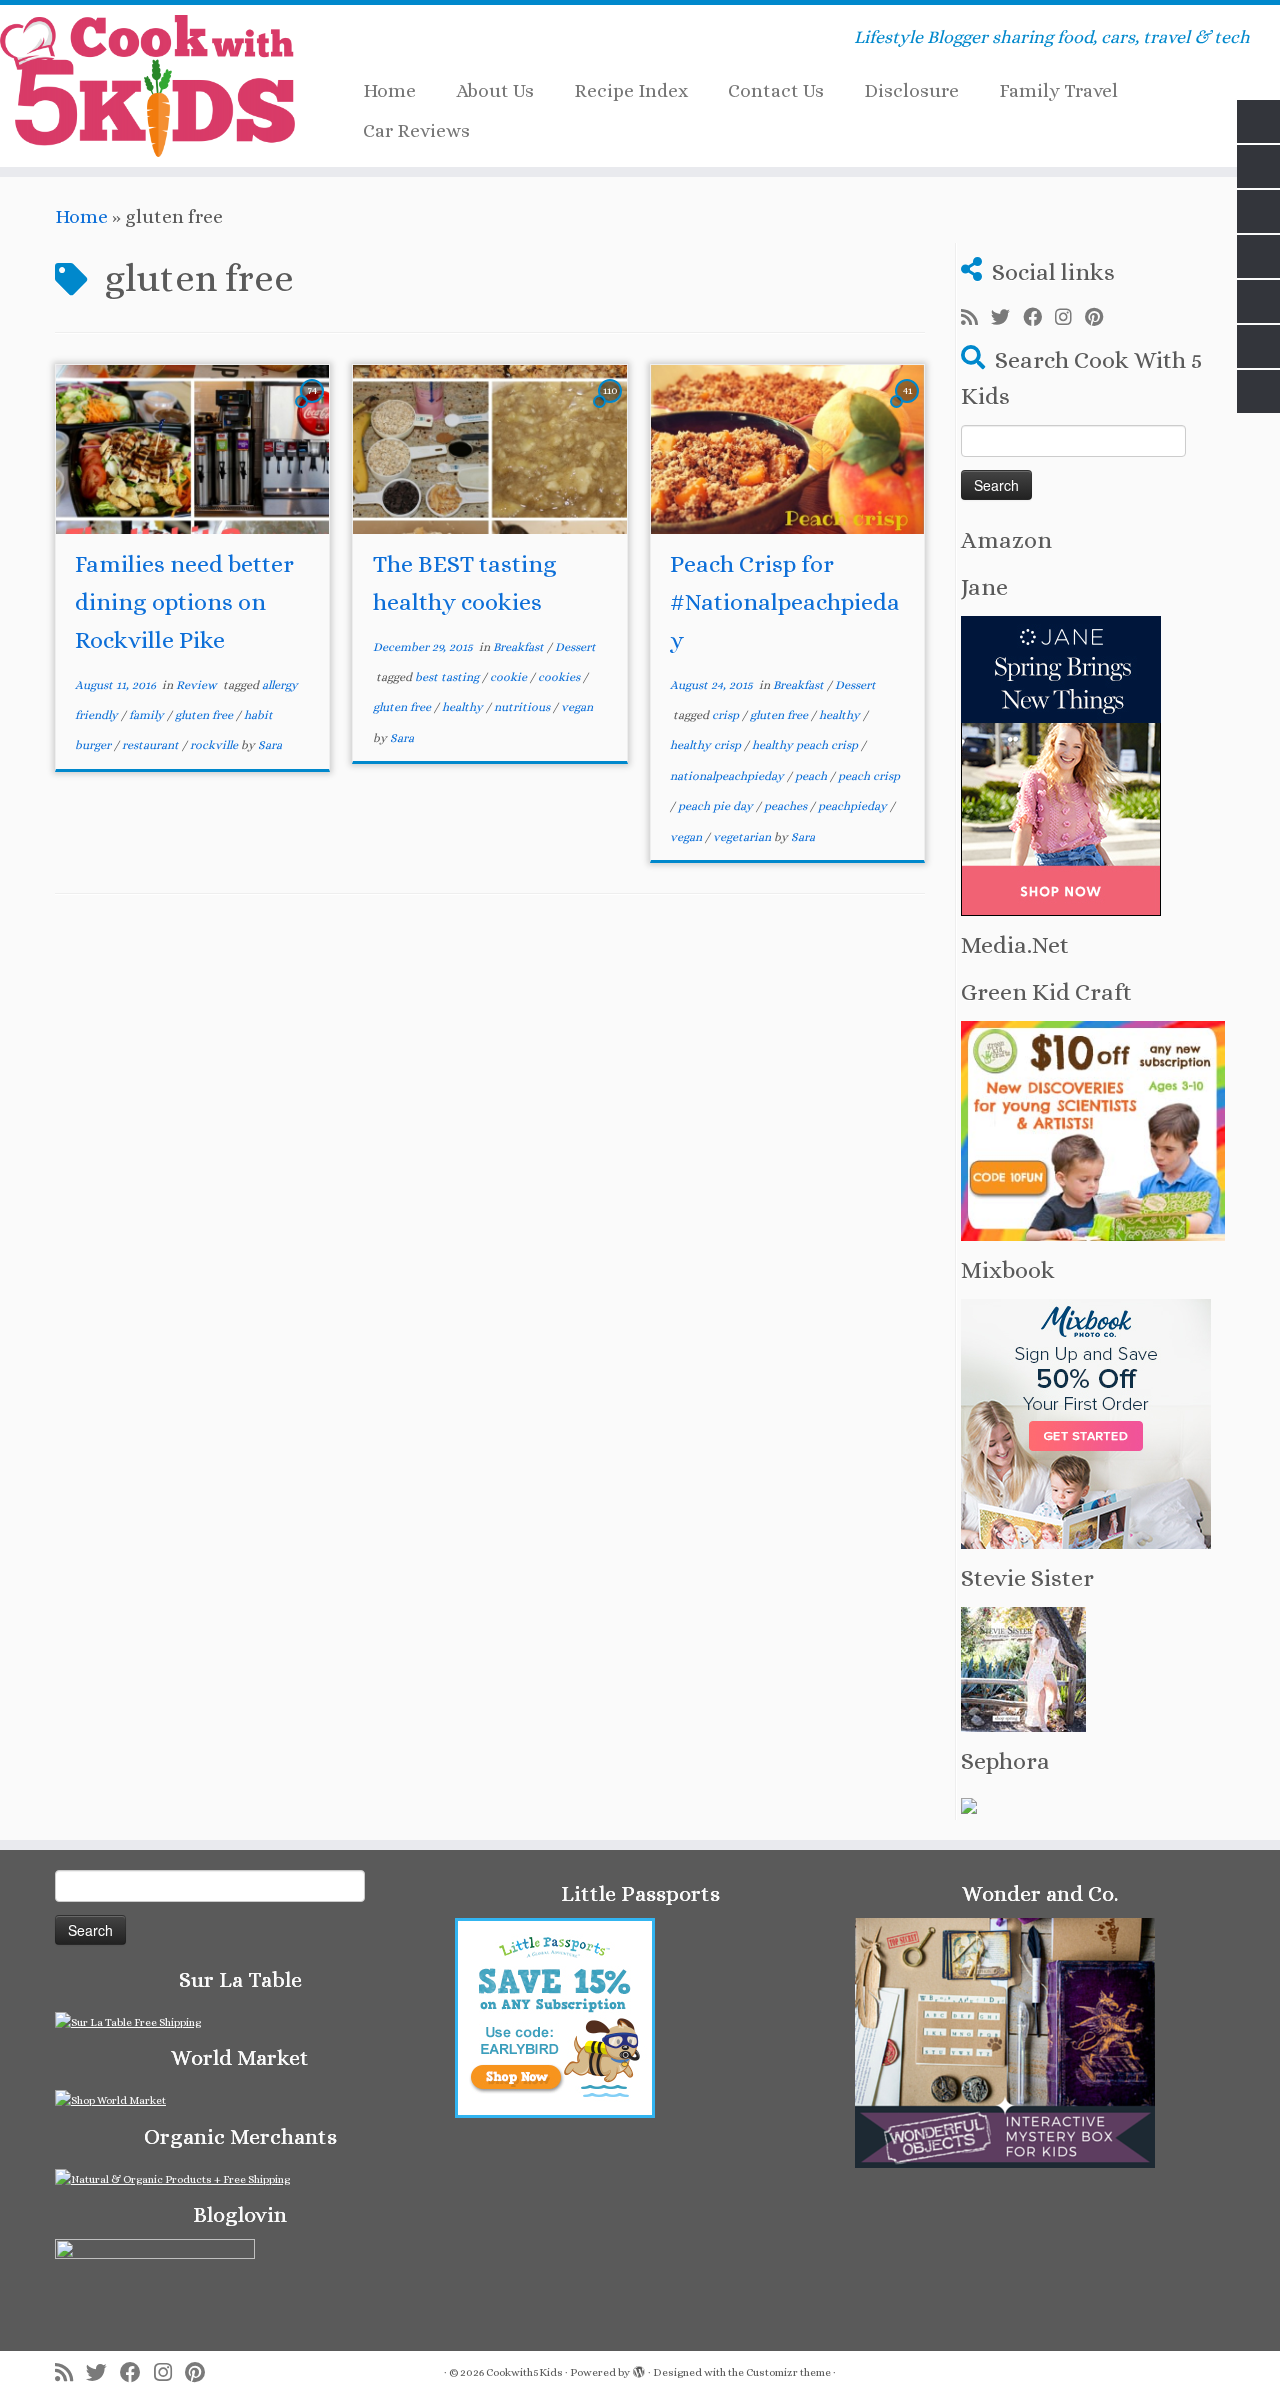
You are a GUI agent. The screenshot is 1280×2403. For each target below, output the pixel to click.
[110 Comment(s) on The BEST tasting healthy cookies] (612, 407)
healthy (464, 707)
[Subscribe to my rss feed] (976, 318)
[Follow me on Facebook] (1039, 318)
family (148, 715)
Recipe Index (631, 90)
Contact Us (776, 90)
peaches (787, 806)
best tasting (448, 677)
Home (389, 90)
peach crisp (869, 776)
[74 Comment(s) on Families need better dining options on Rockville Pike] (314, 407)
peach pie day (717, 806)
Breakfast (520, 647)
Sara (270, 745)
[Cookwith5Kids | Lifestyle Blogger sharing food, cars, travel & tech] (147, 86)
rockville (215, 745)
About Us (495, 90)
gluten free (205, 715)
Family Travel (1058, 90)
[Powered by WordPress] (639, 2369)
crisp (727, 715)
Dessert (575, 647)
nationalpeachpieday (728, 776)
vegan (577, 707)
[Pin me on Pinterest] (1100, 318)
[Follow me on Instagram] (1070, 318)
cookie (510, 677)
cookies (560, 677)
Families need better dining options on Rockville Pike (184, 602)
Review (198, 685)
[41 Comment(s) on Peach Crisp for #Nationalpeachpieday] (909, 407)
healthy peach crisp (806, 745)
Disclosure (911, 90)
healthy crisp (707, 745)
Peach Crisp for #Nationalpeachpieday (785, 602)
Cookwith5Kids (524, 2372)
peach (812, 776)
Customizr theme (788, 2372)
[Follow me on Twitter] (1007, 318)
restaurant (152, 745)
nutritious (523, 707)
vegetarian (743, 837)
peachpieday (854, 806)
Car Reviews (416, 130)
